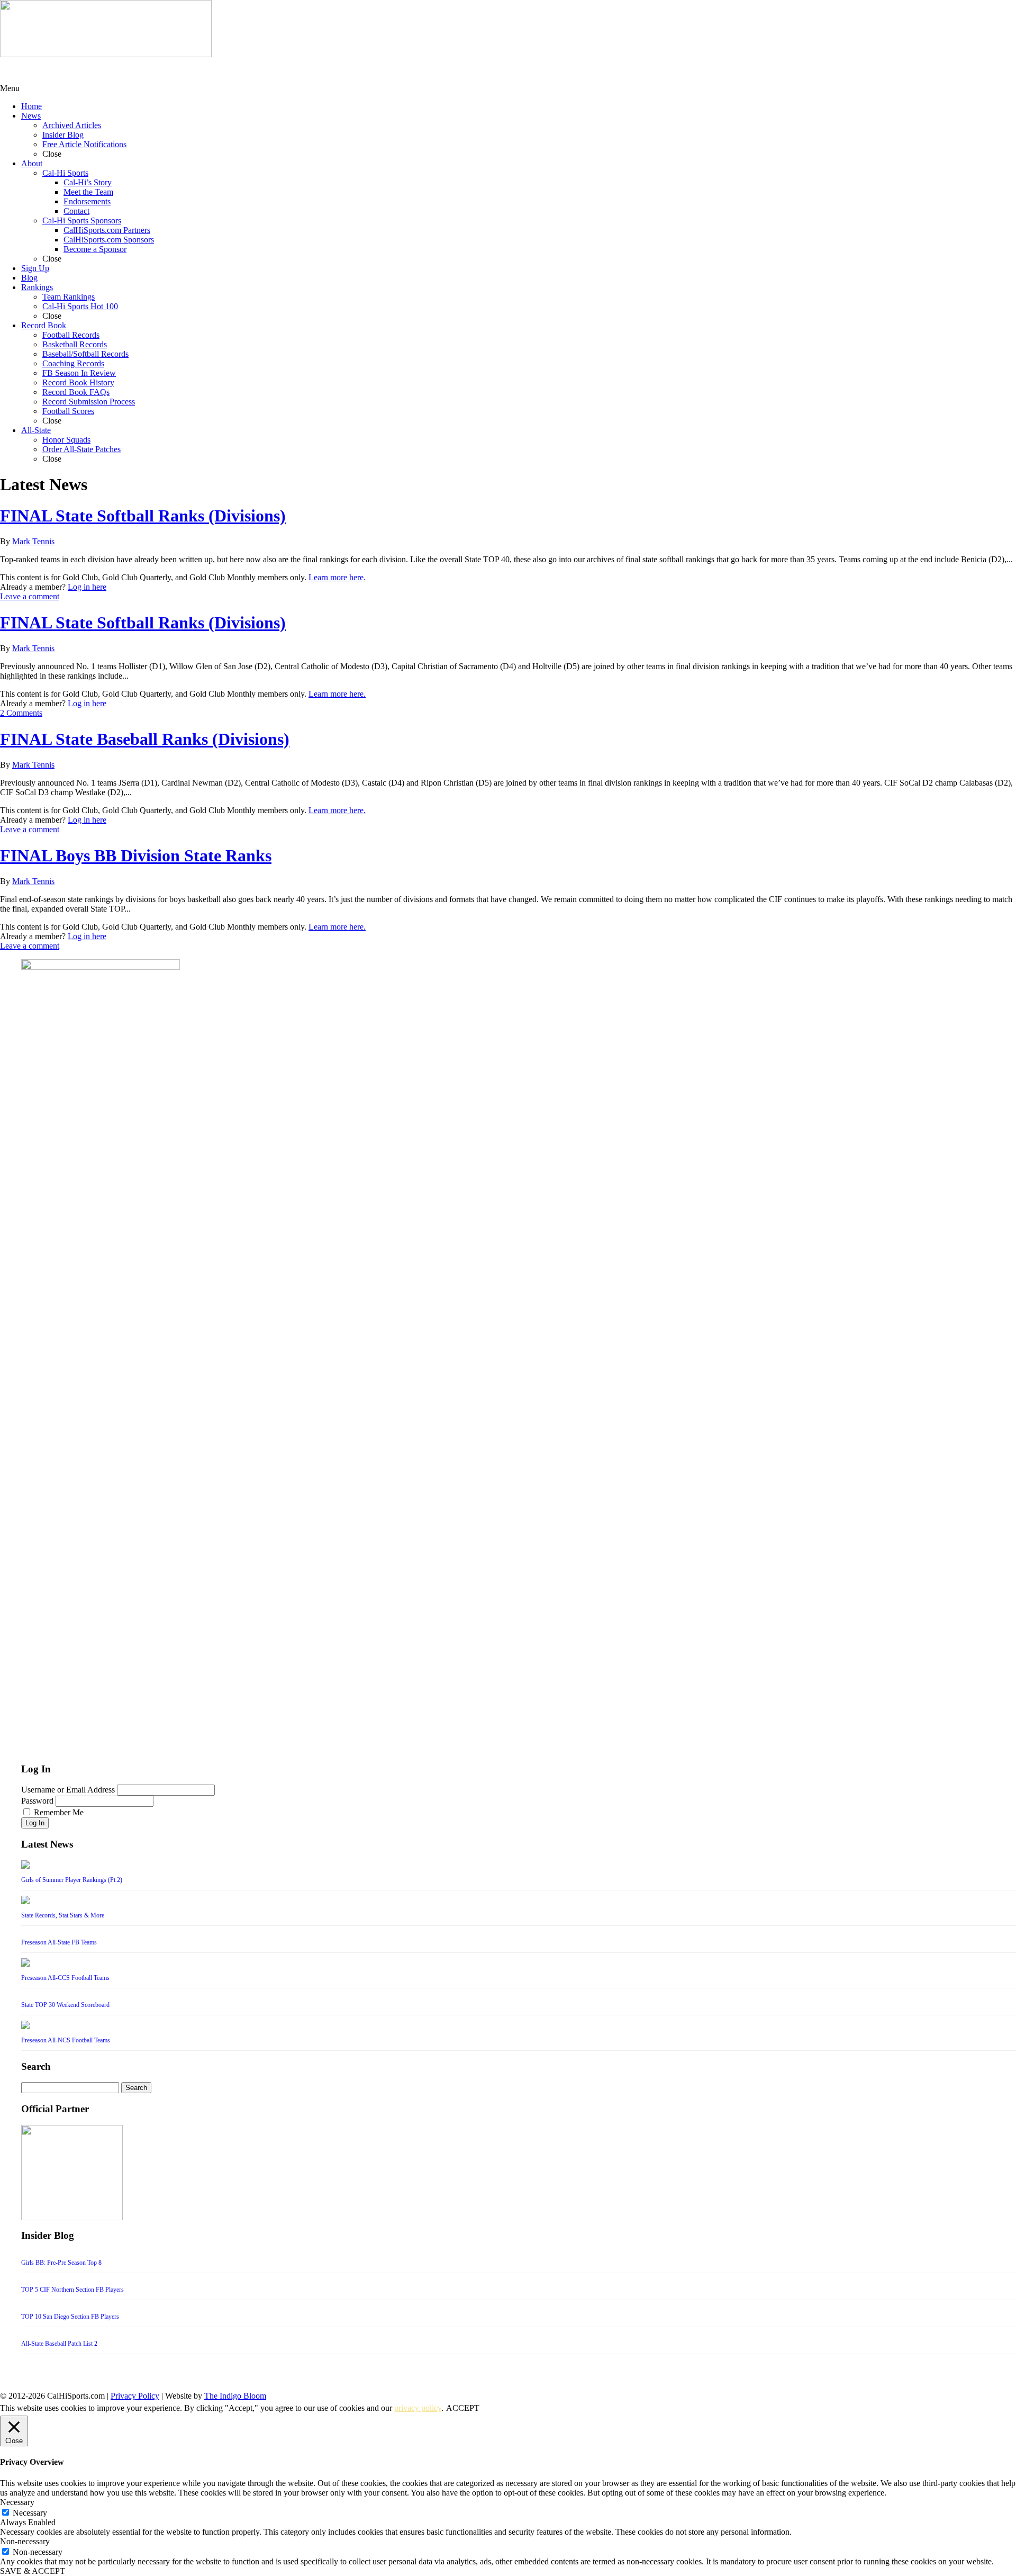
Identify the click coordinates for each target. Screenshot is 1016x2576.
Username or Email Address (68, 1790)
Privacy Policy (135, 2396)
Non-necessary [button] (25, 2541)
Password (37, 1801)
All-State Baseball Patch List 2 (59, 2344)
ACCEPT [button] (463, 2408)
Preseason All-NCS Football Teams (66, 2040)
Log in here (87, 587)
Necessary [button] (17, 2502)
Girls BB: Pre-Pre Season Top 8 (61, 2263)
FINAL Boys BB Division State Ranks (136, 855)
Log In (35, 1823)
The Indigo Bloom (235, 2396)
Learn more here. (337, 577)
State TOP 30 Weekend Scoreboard (65, 2005)
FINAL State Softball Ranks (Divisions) (143, 516)
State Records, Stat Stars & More (63, 1915)
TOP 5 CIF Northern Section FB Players (72, 2290)
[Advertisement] (85, 70)
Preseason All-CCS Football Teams (65, 1978)
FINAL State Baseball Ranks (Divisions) (145, 739)
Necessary (30, 2513)
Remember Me (59, 1812)
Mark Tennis (33, 541)
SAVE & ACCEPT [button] (33, 2571)
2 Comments (21, 713)
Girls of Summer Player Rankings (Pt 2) (72, 1880)
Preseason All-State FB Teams (59, 1942)
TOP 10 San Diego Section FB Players (70, 2317)
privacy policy (418, 2408)
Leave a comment (30, 596)
